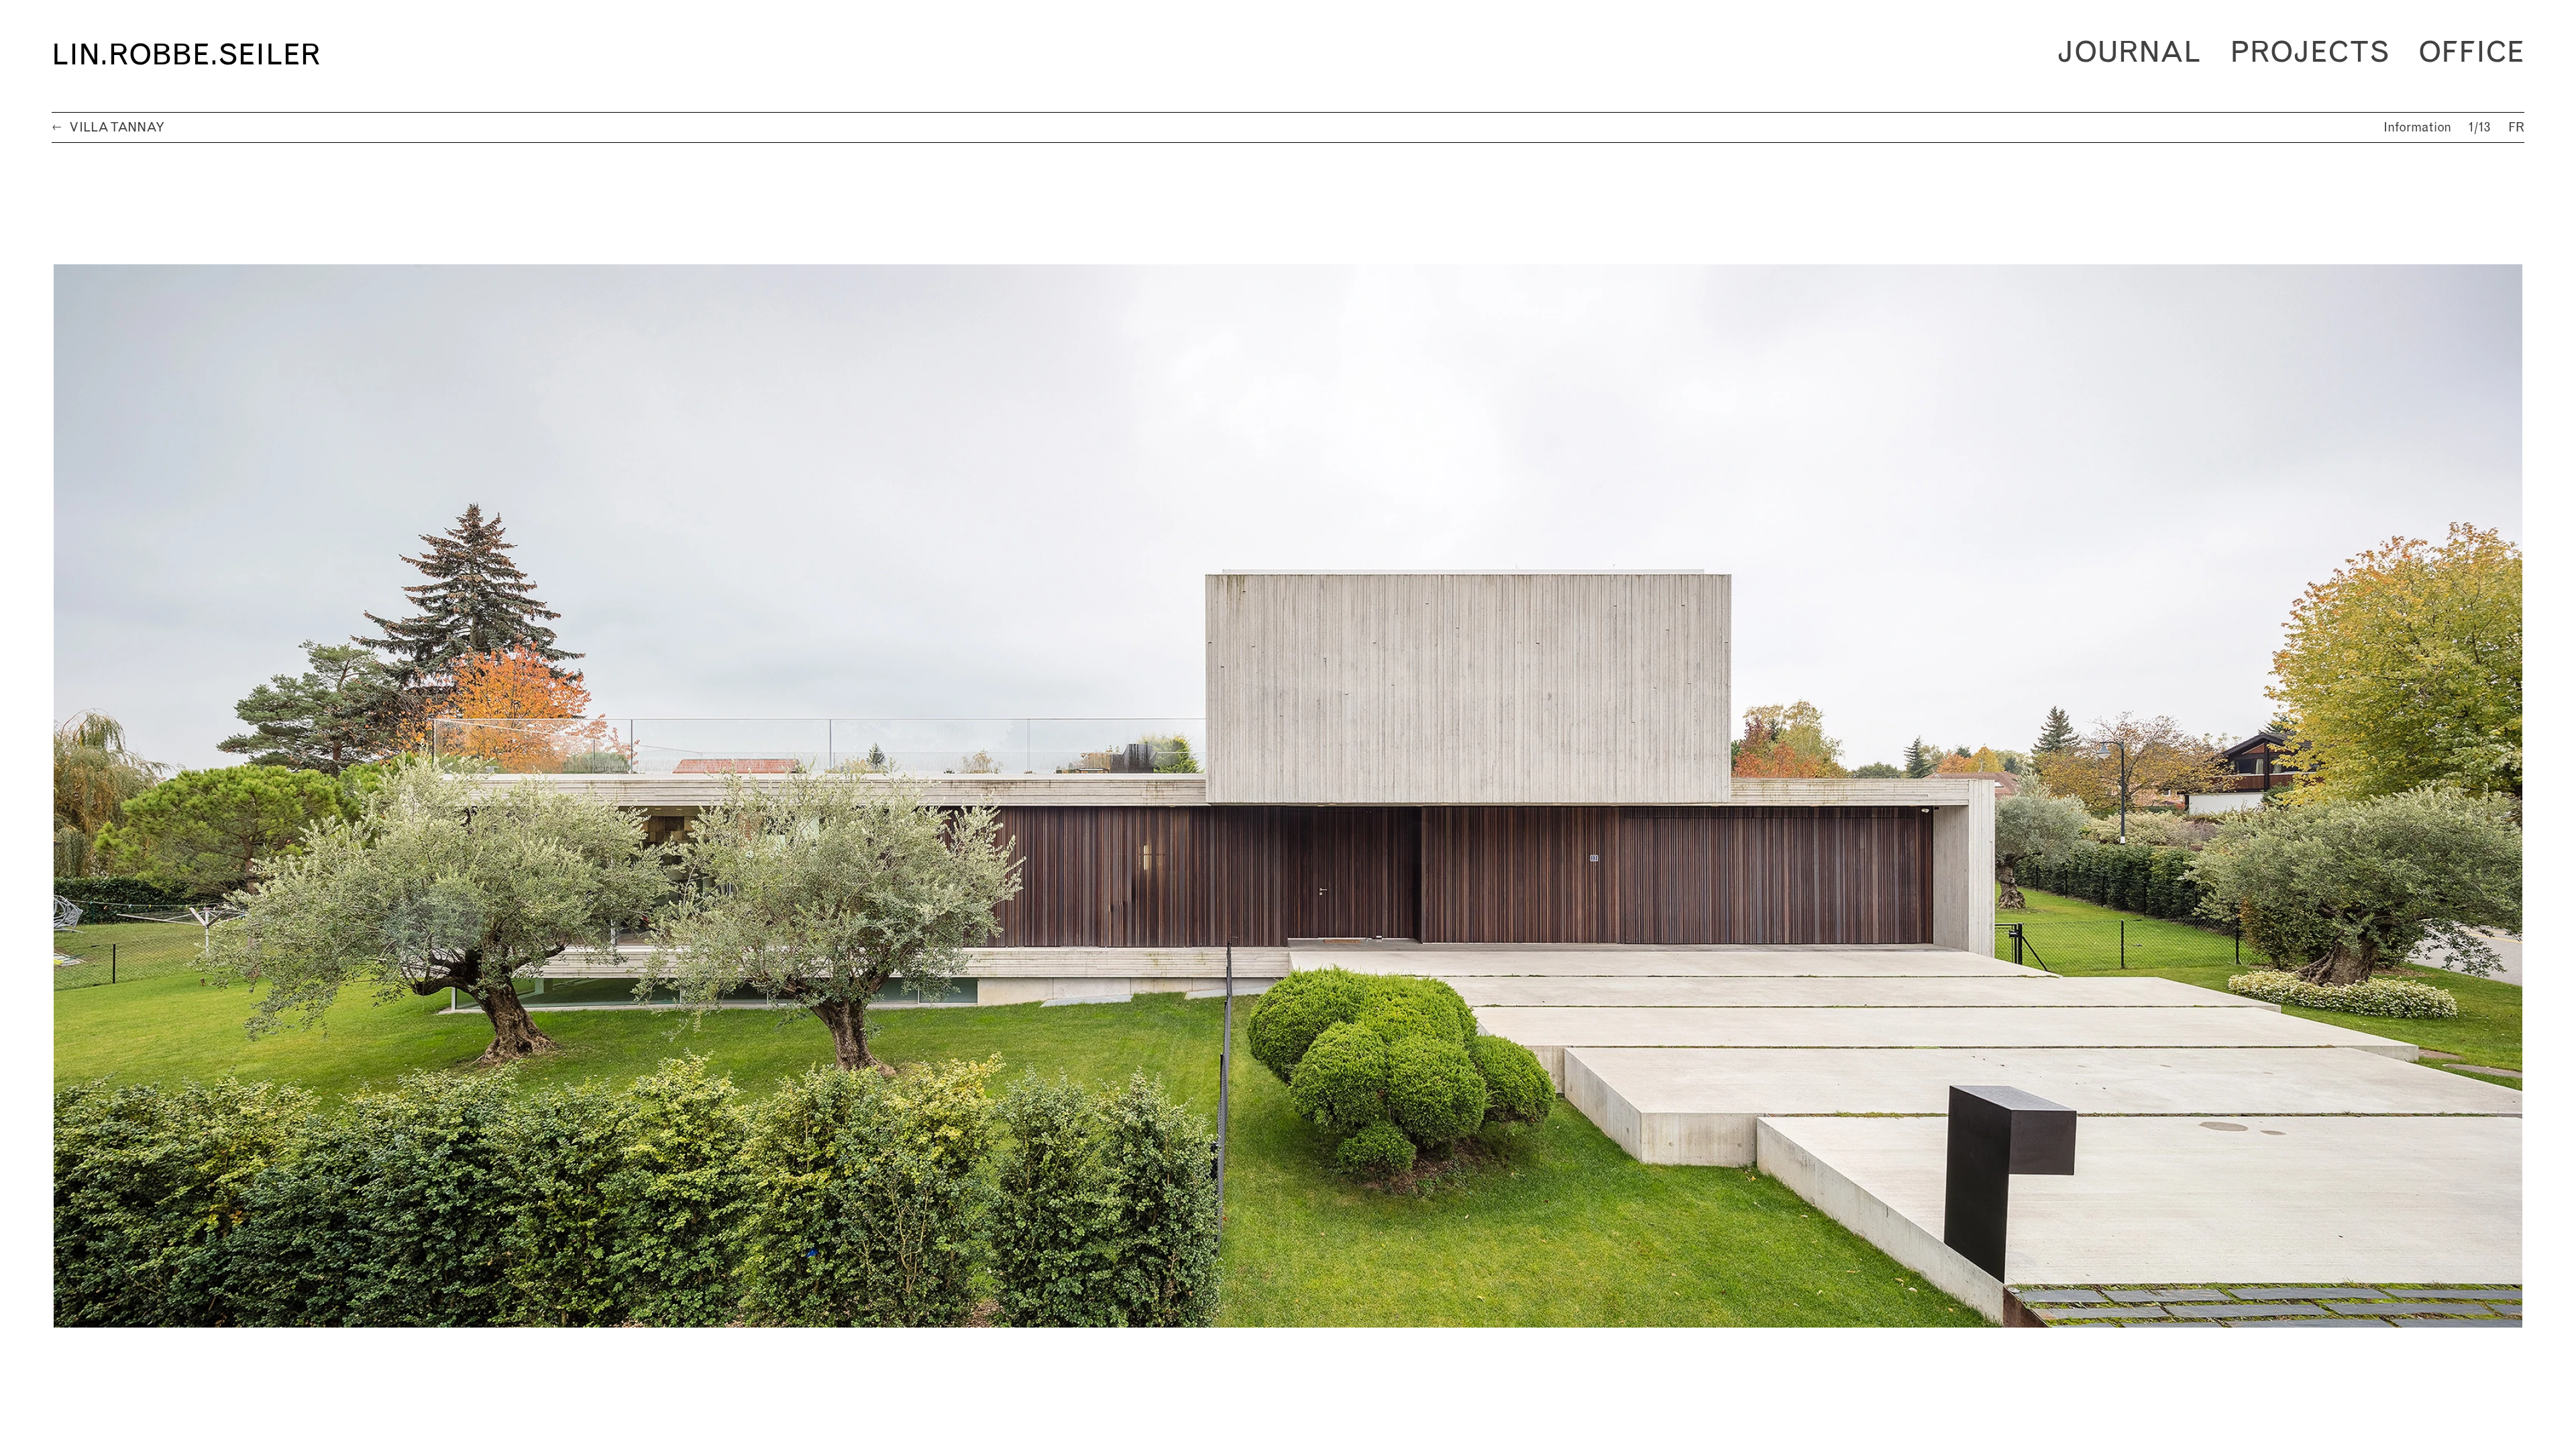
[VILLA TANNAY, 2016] (1288, 796)
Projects (2310, 53)
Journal (2129, 53)
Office (2471, 53)
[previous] (670, 796)
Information (2417, 128)
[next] (1906, 796)
